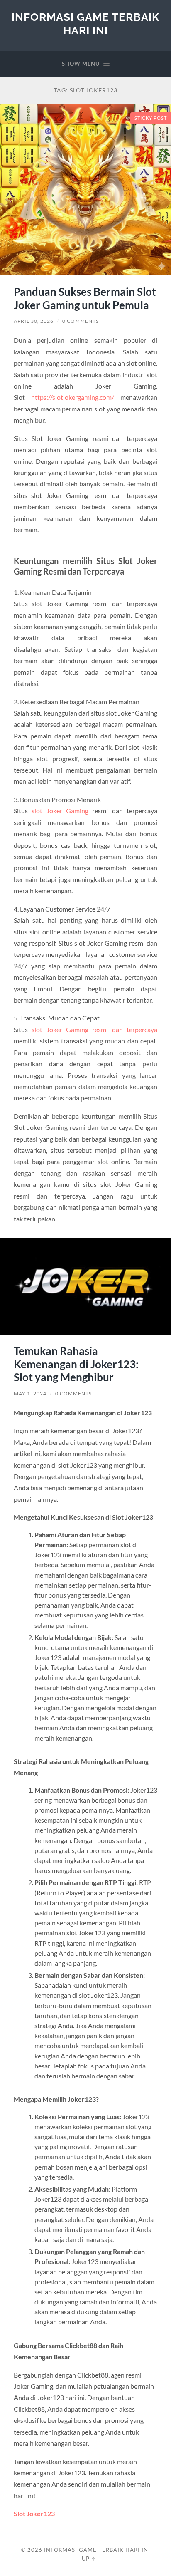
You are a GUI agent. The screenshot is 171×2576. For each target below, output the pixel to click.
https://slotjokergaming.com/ (73, 397)
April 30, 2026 (34, 321)
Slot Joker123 (34, 2513)
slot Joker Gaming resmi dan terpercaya (94, 1029)
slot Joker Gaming (60, 811)
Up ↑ (89, 2559)
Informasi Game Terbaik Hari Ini (85, 24)
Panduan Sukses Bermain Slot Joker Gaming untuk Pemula (85, 298)
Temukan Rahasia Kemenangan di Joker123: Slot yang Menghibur (76, 1364)
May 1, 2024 (30, 1393)
